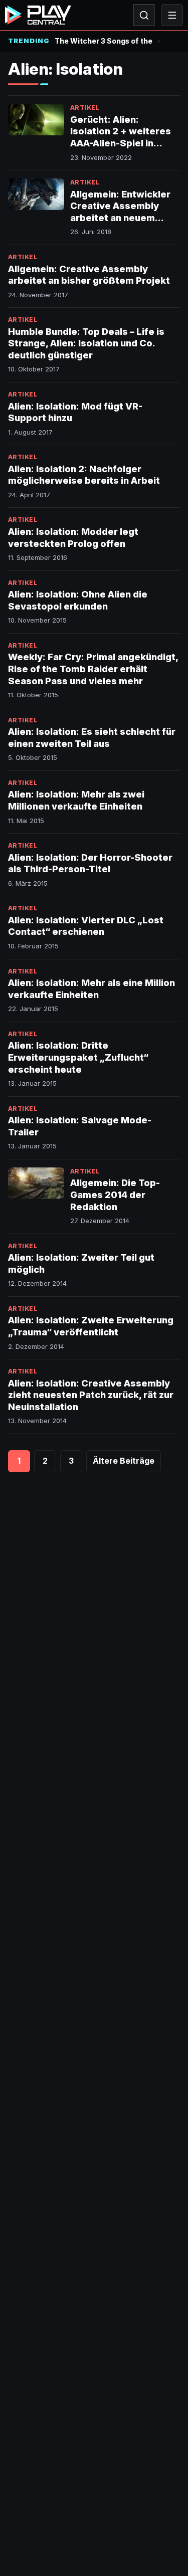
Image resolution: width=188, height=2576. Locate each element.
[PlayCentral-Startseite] (38, 15)
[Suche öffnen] (144, 15)
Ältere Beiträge (124, 1461)
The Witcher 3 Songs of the (104, 41)
